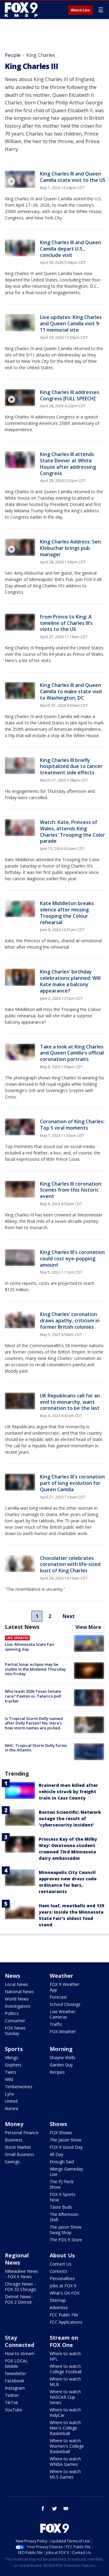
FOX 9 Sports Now (63, 2197)
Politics (12, 2013)
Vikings (12, 2058)
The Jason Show (66, 2140)
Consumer (15, 2021)
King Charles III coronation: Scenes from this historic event (71, 1190)
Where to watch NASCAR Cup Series (65, 2397)
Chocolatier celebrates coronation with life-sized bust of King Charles (70, 1564)
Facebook (15, 2381)
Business (14, 2140)
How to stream (20, 2353)
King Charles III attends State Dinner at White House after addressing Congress (68, 464)
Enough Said (62, 2162)
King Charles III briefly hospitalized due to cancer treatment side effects (71, 766)
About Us (62, 2255)
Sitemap (58, 2300)
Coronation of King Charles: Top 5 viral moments (72, 1125)
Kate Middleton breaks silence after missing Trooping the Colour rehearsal (67, 913)
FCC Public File (64, 2315)
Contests (58, 2271)
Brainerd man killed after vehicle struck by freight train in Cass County (68, 1792)
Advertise (59, 2307)
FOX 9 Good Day (66, 2147)
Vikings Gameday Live (66, 2172)
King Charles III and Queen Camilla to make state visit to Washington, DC (71, 691)
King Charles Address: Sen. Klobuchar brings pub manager (71, 548)
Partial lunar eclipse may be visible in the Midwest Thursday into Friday (35, 1669)
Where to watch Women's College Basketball (67, 2446)
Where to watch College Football (66, 2369)
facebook (43, 2509)
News (12, 1976)
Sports (14, 2049)
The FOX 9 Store (66, 2240)
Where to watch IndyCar (65, 2412)
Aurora (12, 2108)
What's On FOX (64, 2293)
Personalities (62, 2278)
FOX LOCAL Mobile (16, 2363)
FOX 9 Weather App (64, 1987)
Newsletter (16, 2373)
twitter (54, 2509)
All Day (56, 2154)
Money (14, 2124)
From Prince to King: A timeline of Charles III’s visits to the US (66, 623)
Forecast (58, 1997)
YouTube (14, 2410)
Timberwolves (19, 2087)
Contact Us (61, 2264)
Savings (12, 2162)
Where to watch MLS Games (65, 2474)
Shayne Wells (63, 2058)
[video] (20, 179)
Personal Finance (22, 2133)
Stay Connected (20, 2341)
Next (69, 1616)
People (13, 55)
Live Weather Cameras (63, 2014)
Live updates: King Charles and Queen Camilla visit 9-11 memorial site (71, 323)
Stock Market (18, 2147)
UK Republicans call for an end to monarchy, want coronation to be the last (70, 1402)
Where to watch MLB (65, 2382)
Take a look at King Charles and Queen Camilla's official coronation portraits (72, 1053)
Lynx (9, 2094)
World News (17, 1999)
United (11, 2101)
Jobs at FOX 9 (63, 2286)
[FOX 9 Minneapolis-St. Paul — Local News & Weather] (22, 10)
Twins (11, 2072)
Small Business (20, 2154)
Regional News (17, 2259)
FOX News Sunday (15, 2031)
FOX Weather (63, 2031)
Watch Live (80, 10)
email (66, 2509)
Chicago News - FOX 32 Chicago (20, 2287)
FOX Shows (61, 2133)
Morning (61, 2049)
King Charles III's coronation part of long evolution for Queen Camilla (72, 1483)
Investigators (18, 2006)
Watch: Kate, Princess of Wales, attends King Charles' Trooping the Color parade (73, 832)
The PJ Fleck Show (62, 2184)
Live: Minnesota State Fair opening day (30, 1647)
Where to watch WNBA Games (65, 2461)
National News (19, 1992)
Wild (9, 2079)
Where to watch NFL (65, 2356)
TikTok (12, 2402)
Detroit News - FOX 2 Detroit (19, 2299)
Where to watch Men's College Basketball (65, 2428)
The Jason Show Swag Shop (66, 2230)
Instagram (15, 2388)
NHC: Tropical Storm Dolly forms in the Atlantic (36, 1748)
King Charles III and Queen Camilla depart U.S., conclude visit (71, 249)
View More (88, 1627)
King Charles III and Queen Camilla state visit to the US (73, 177)
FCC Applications (66, 2322)
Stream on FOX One (64, 2341)
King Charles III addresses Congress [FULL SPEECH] (70, 395)
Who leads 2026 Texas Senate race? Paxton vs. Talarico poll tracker (33, 1696)
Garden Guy (61, 2065)
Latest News (22, 1627)
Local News (16, 1984)
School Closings (65, 2004)
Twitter (12, 2395)
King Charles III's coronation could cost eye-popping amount (72, 1258)
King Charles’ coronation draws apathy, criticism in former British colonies (70, 1321)
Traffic (56, 2024)
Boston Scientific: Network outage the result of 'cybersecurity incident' (70, 1818)
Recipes (57, 2072)
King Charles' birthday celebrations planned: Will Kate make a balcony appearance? (70, 981)
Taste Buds (61, 2207)
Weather (61, 1976)
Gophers (13, 2065)
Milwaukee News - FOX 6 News (21, 2274)
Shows (58, 2124)
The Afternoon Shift (64, 2217)
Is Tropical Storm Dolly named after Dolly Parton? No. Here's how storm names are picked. (34, 1723)
